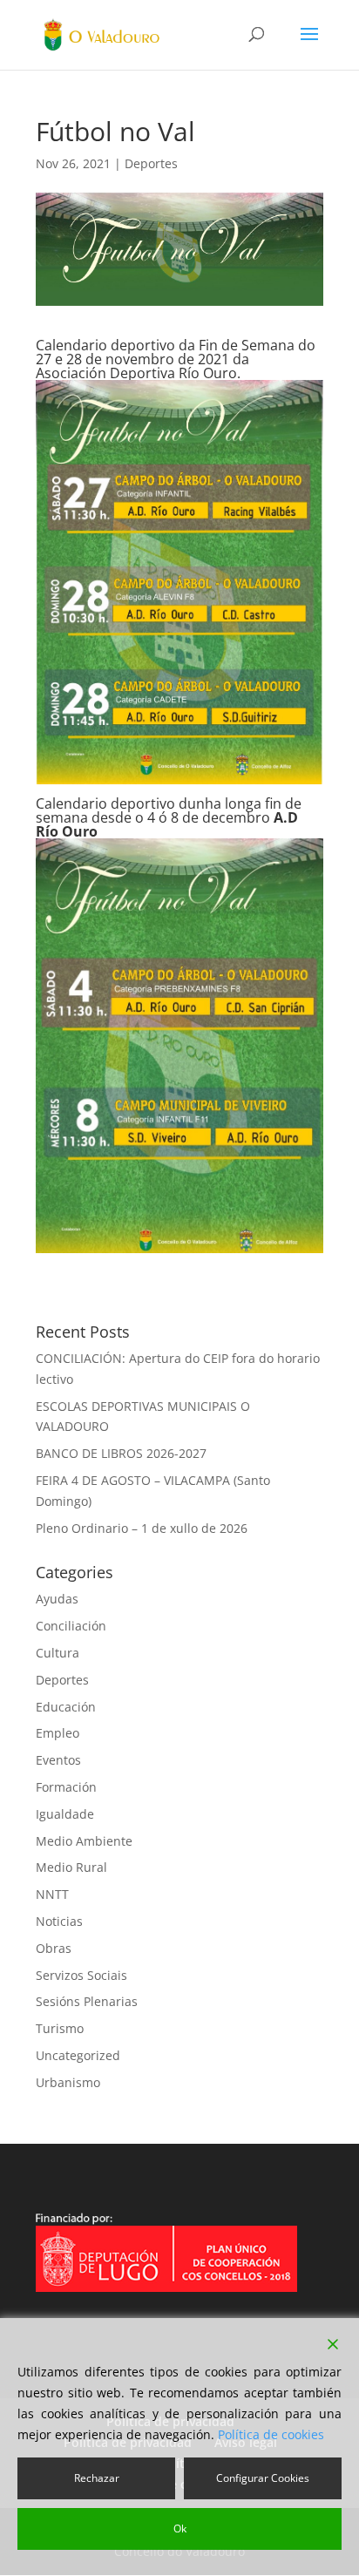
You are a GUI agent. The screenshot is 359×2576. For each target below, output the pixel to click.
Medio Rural (71, 1867)
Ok (180, 2529)
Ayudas (57, 1599)
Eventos (58, 1760)
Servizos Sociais (81, 1975)
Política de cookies (271, 2434)
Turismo (60, 2028)
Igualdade (65, 1814)
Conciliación (71, 1626)
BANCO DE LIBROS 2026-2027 (121, 1453)
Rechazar (97, 2478)
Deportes (151, 163)
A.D (286, 817)
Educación (66, 1707)
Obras (54, 1948)
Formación (66, 1787)
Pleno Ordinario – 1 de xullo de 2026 (142, 1528)
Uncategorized (78, 2055)
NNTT (52, 1894)
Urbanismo (68, 2082)
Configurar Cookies (263, 2478)
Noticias (59, 1921)
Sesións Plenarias (87, 2001)
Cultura (58, 1653)
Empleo (58, 1733)
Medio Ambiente (84, 1841)
